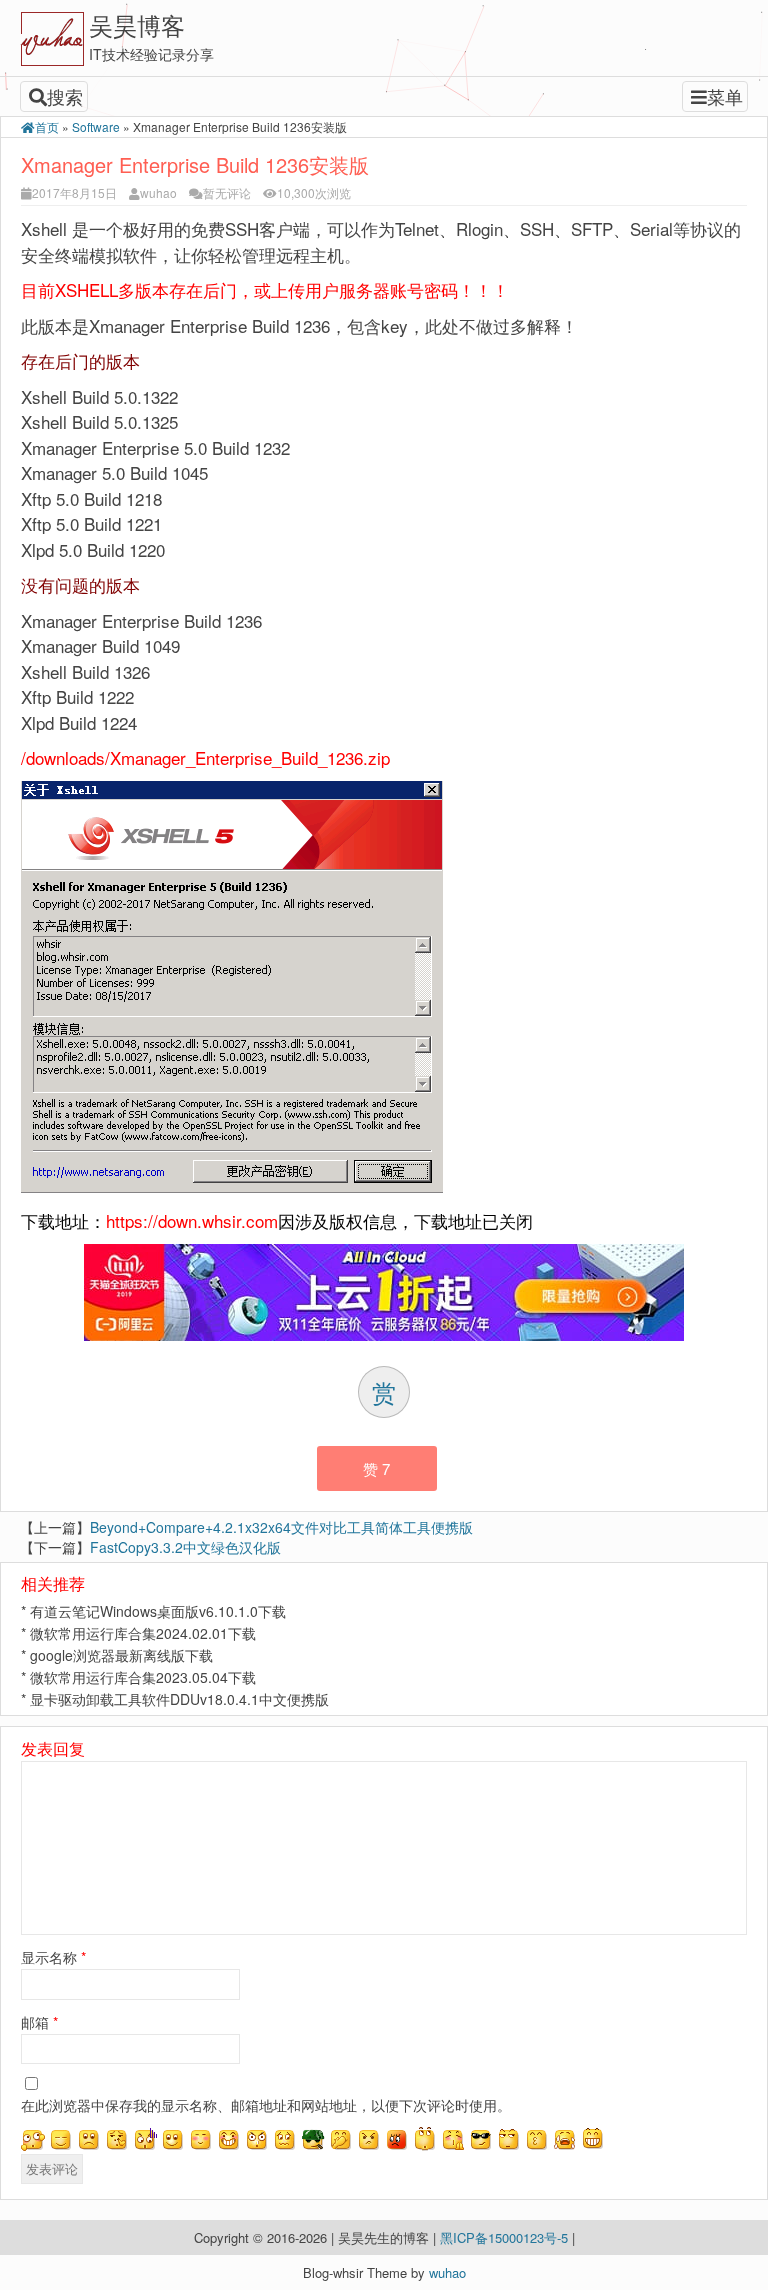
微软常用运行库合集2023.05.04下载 (143, 1677)
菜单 (725, 96)
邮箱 (39, 2022)
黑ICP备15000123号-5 (506, 2237)
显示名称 (53, 1957)
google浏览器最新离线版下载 (121, 1655)
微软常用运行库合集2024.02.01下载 (143, 1633)
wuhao (158, 192)
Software (96, 126)
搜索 (65, 96)
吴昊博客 (137, 24)
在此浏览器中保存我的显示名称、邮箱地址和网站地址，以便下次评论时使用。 (266, 2105)
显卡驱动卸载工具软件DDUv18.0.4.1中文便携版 (179, 1699)
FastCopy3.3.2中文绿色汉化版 (185, 1547)
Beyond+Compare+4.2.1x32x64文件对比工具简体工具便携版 (281, 1527)
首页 (47, 126)
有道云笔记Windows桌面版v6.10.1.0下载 (158, 1611)
